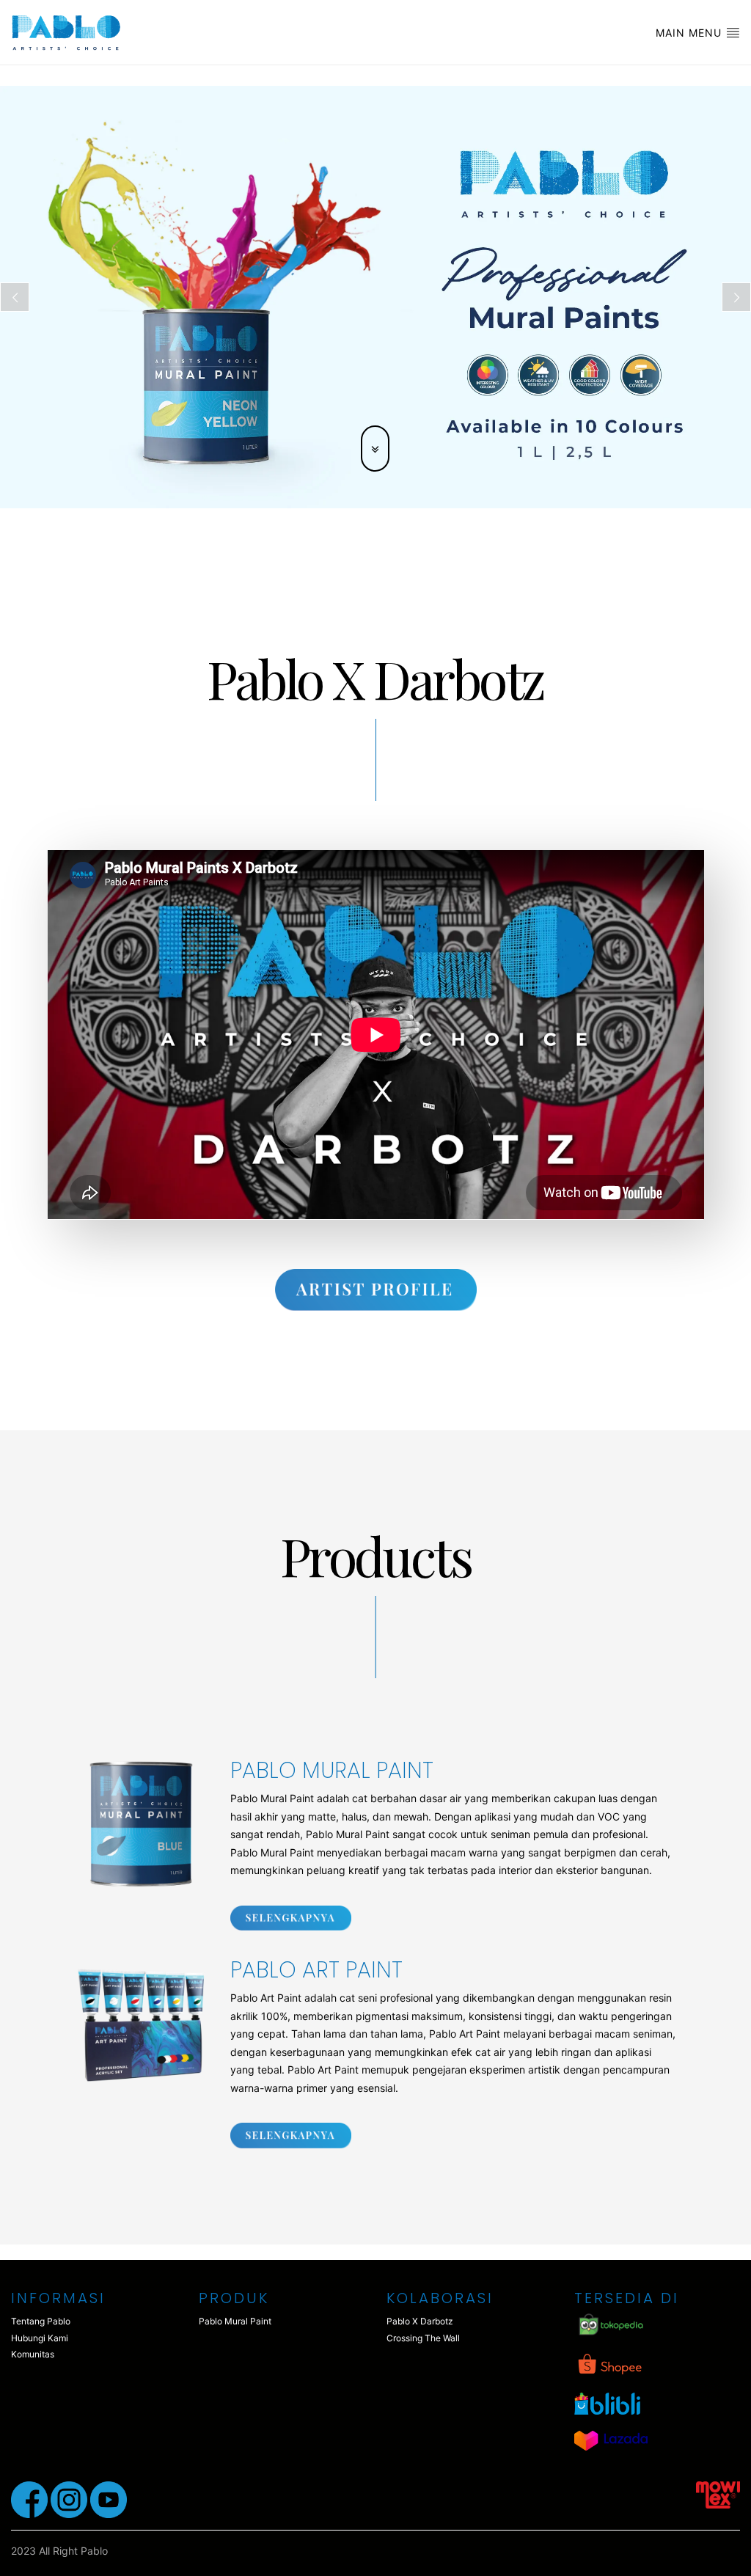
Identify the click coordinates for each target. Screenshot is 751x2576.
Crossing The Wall (423, 2338)
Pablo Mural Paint (235, 2321)
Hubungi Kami (40, 2338)
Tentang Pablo (41, 2321)
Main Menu (690, 33)
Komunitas (33, 2354)
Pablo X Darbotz (420, 2321)
